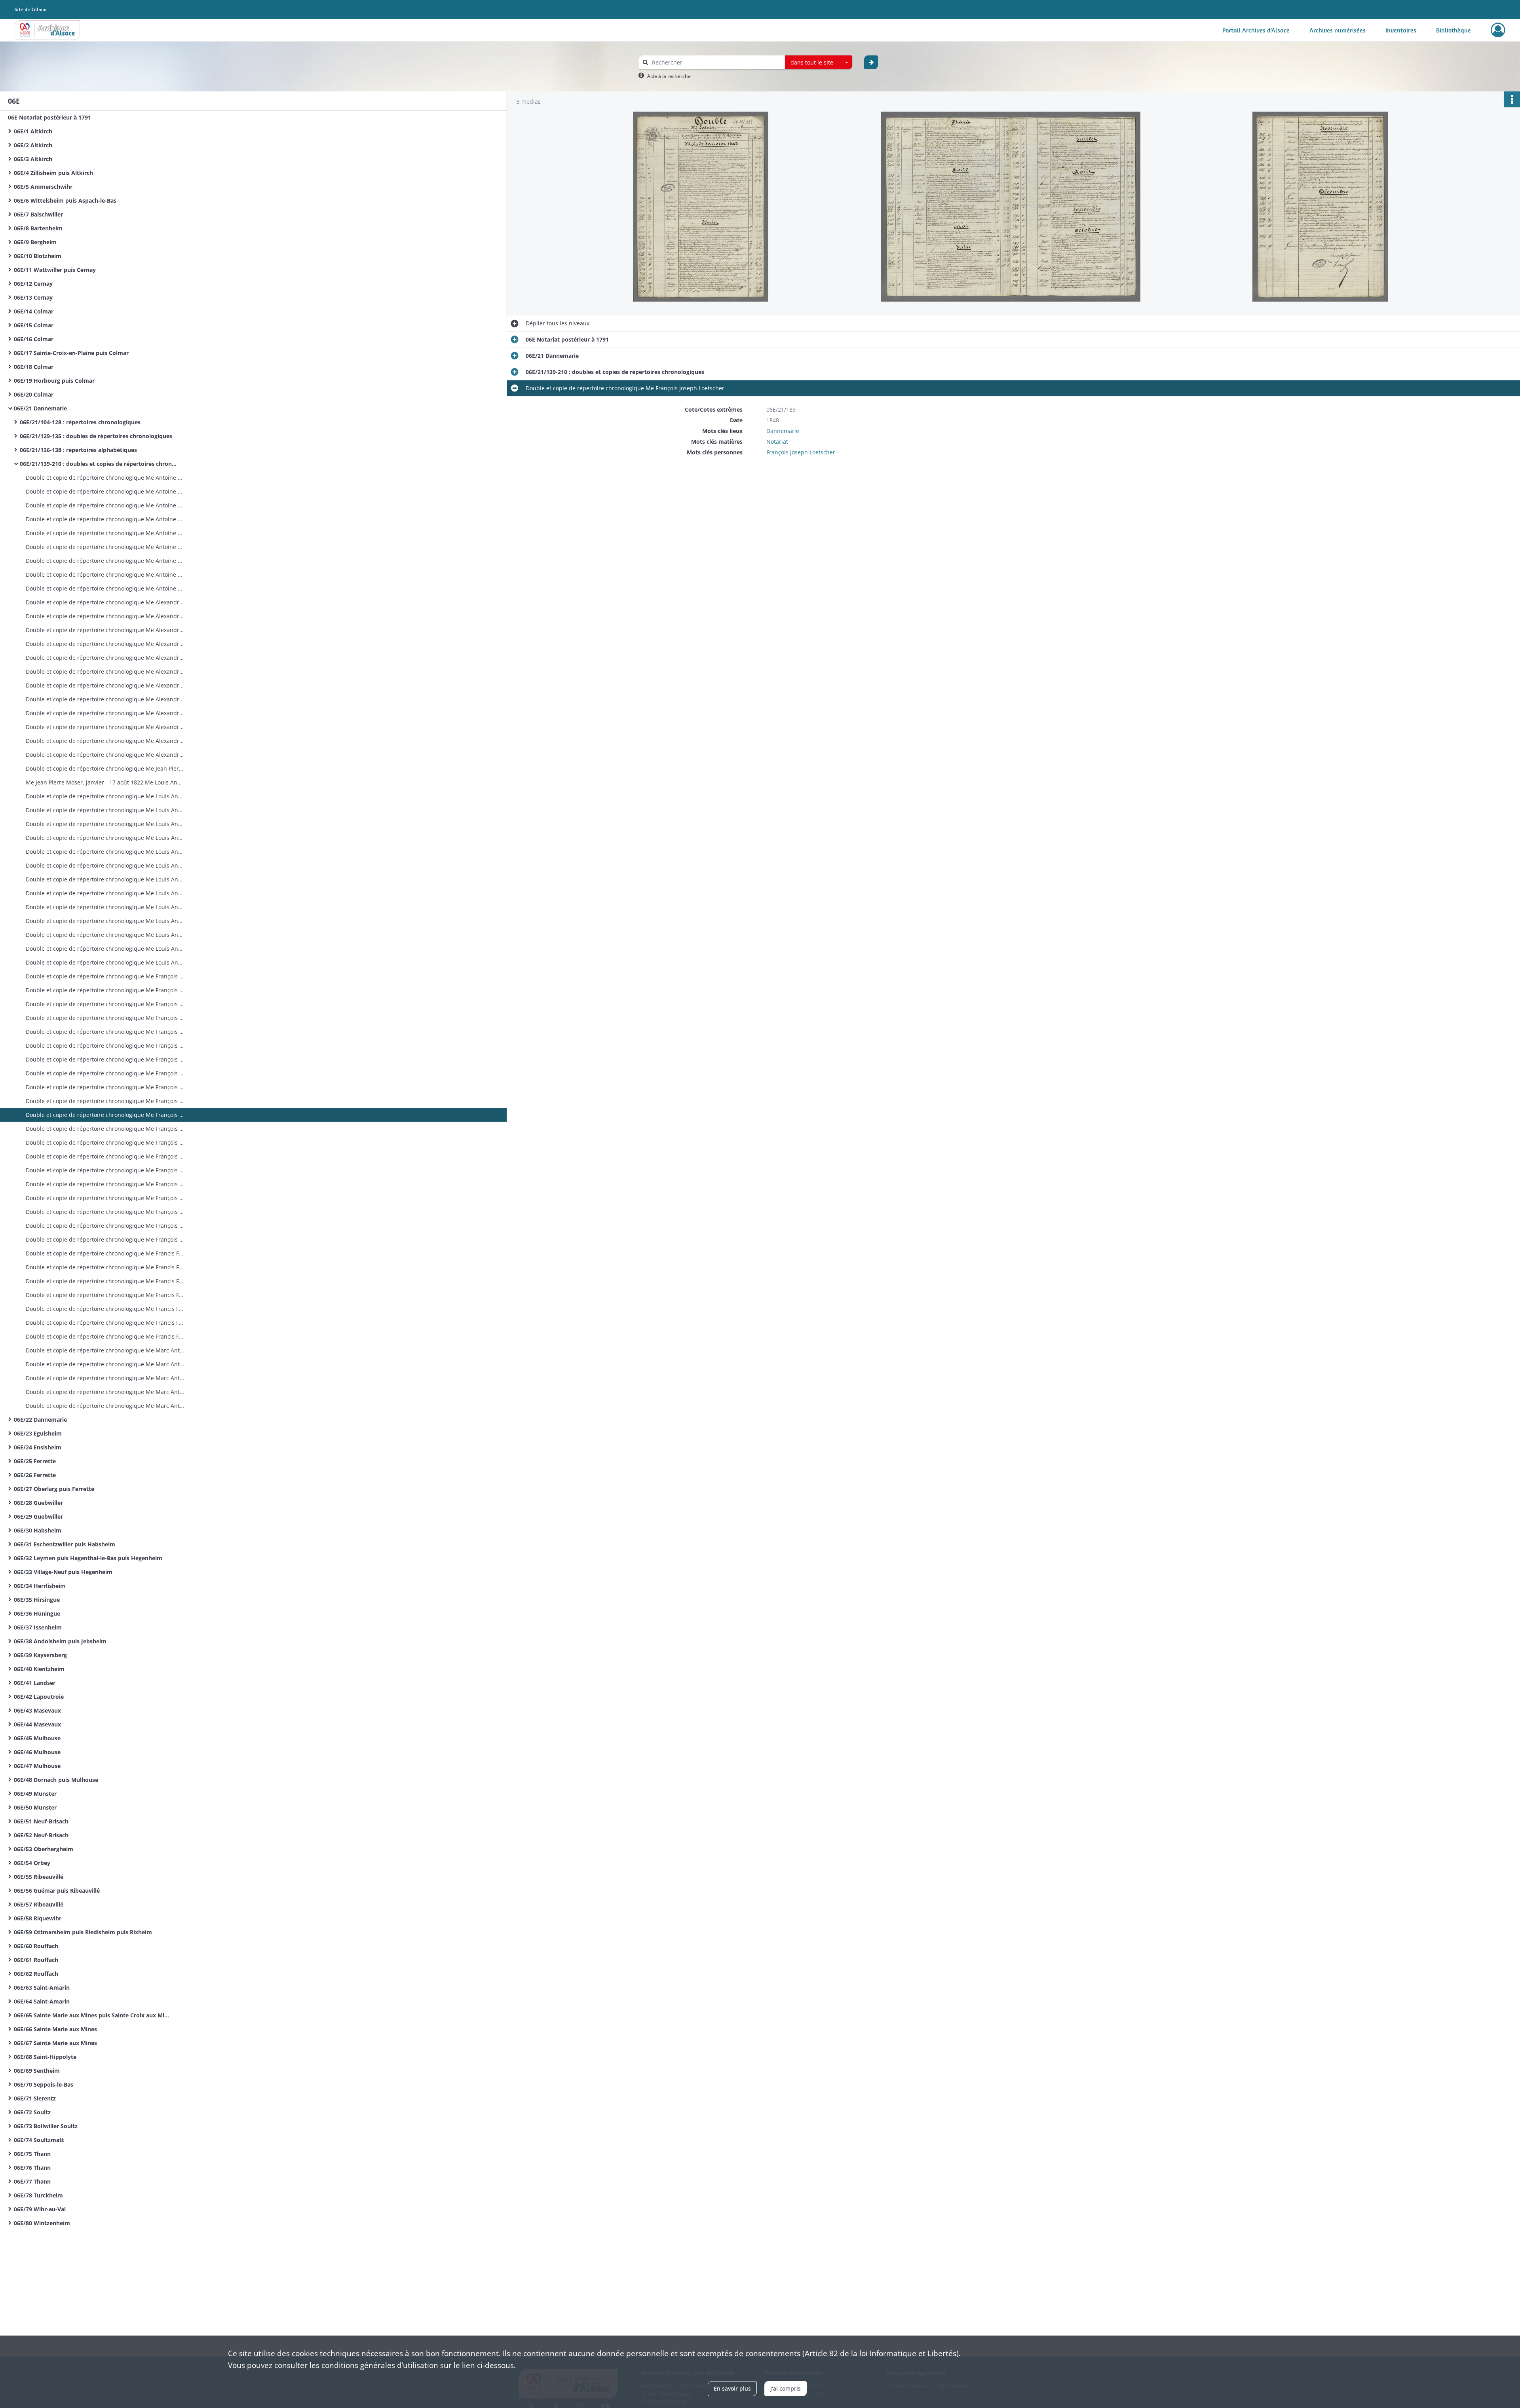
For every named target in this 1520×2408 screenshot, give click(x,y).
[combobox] (819, 63)
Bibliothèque (1453, 30)
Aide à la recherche (669, 76)
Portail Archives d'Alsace (1256, 30)
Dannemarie (783, 431)
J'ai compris (786, 2388)
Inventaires (1401, 30)
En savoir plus (732, 2388)
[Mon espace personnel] (1498, 30)
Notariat (777, 442)
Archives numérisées (1338, 30)
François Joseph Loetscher (801, 452)
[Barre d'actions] (1512, 99)
